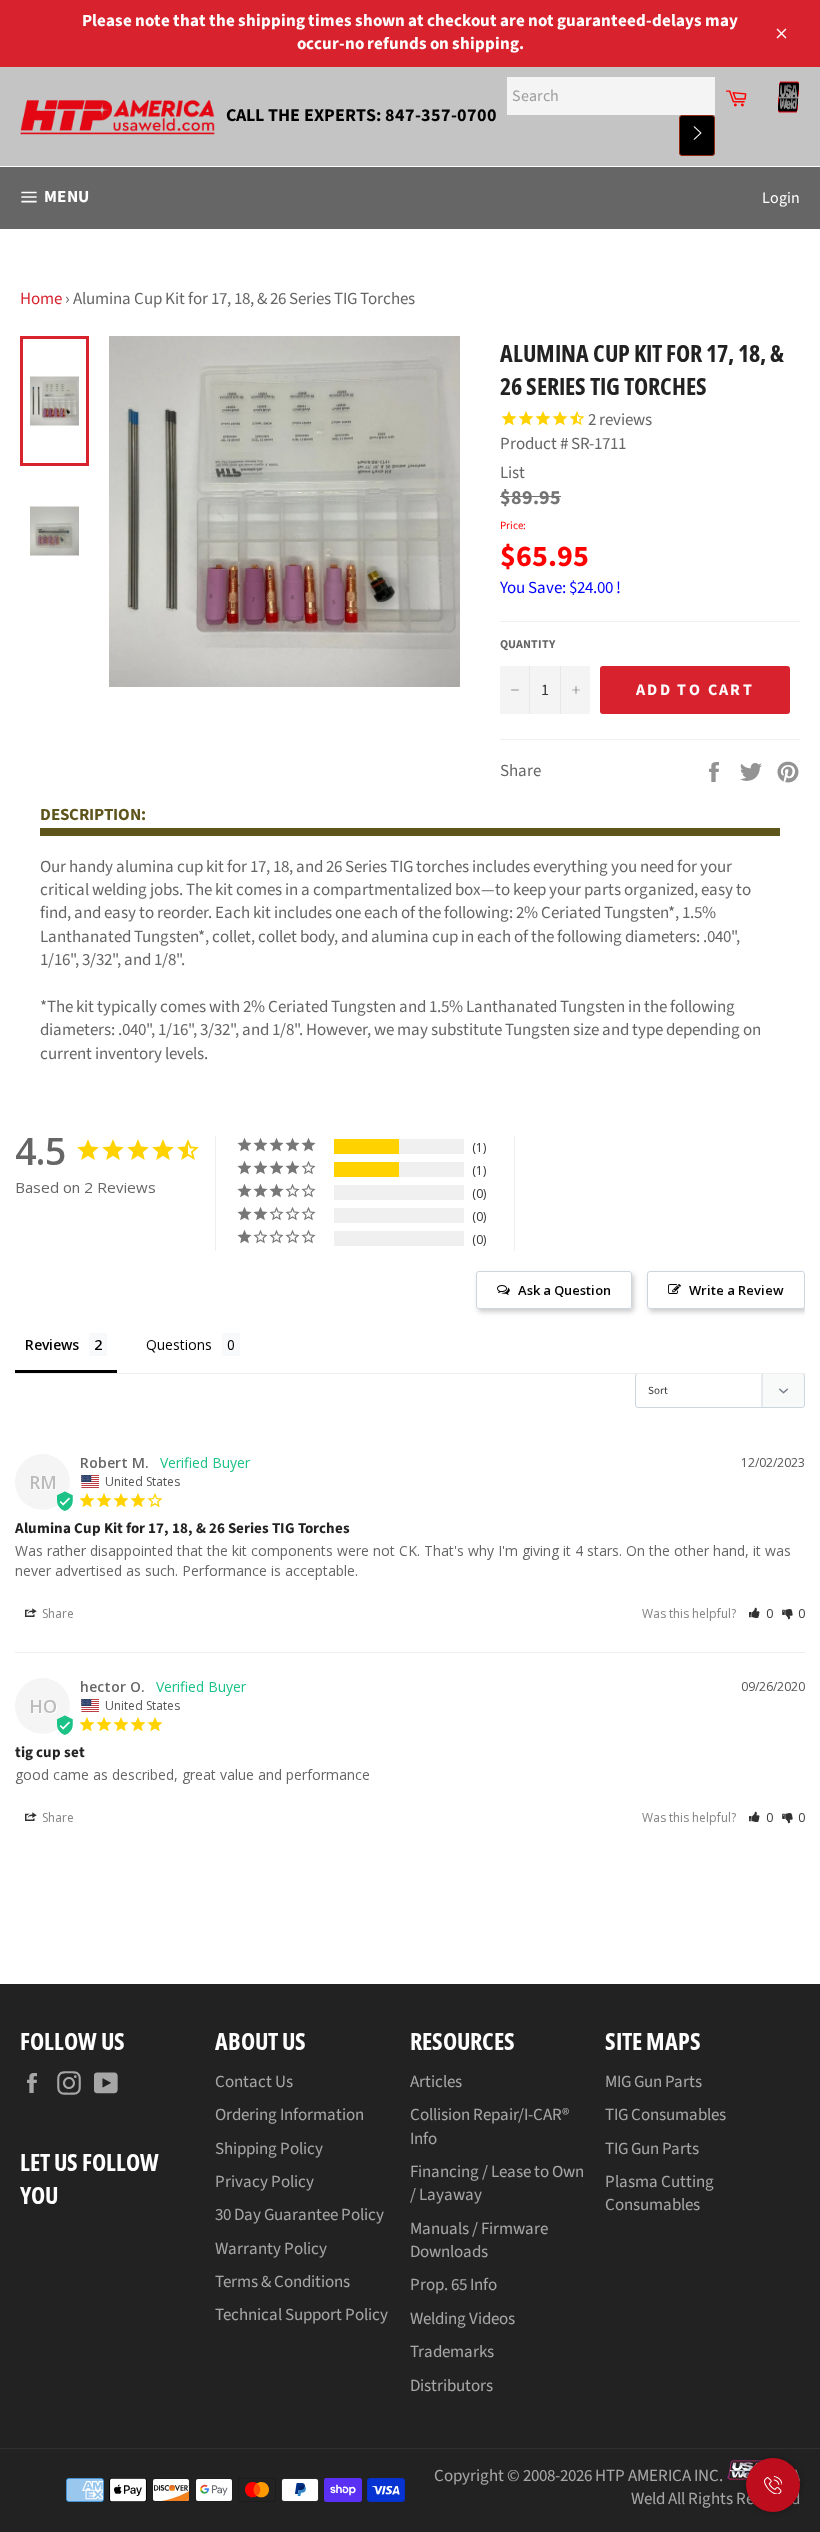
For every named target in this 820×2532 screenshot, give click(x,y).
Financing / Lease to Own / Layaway (497, 2183)
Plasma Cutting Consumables (659, 2193)
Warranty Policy (271, 2249)
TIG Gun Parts (652, 2149)
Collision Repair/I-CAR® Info (489, 2126)
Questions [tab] (179, 1344)
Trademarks (452, 2352)
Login (781, 198)
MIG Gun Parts (653, 2082)
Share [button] (56, 1613)
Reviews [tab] (52, 1344)
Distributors (451, 2386)
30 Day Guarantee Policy (299, 2215)
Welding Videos (462, 2319)
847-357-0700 (441, 115)
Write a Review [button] (736, 1290)
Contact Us (254, 2082)
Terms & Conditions (282, 2282)
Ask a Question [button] (564, 1290)
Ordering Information (289, 2115)
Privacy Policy (264, 2182)
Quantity (527, 645)
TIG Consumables (665, 2115)
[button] (760, 1613)
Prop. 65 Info (453, 2285)
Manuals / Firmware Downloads (479, 2240)
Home (41, 299)
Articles (436, 2082)
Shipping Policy (269, 2149)
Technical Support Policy (301, 2315)
